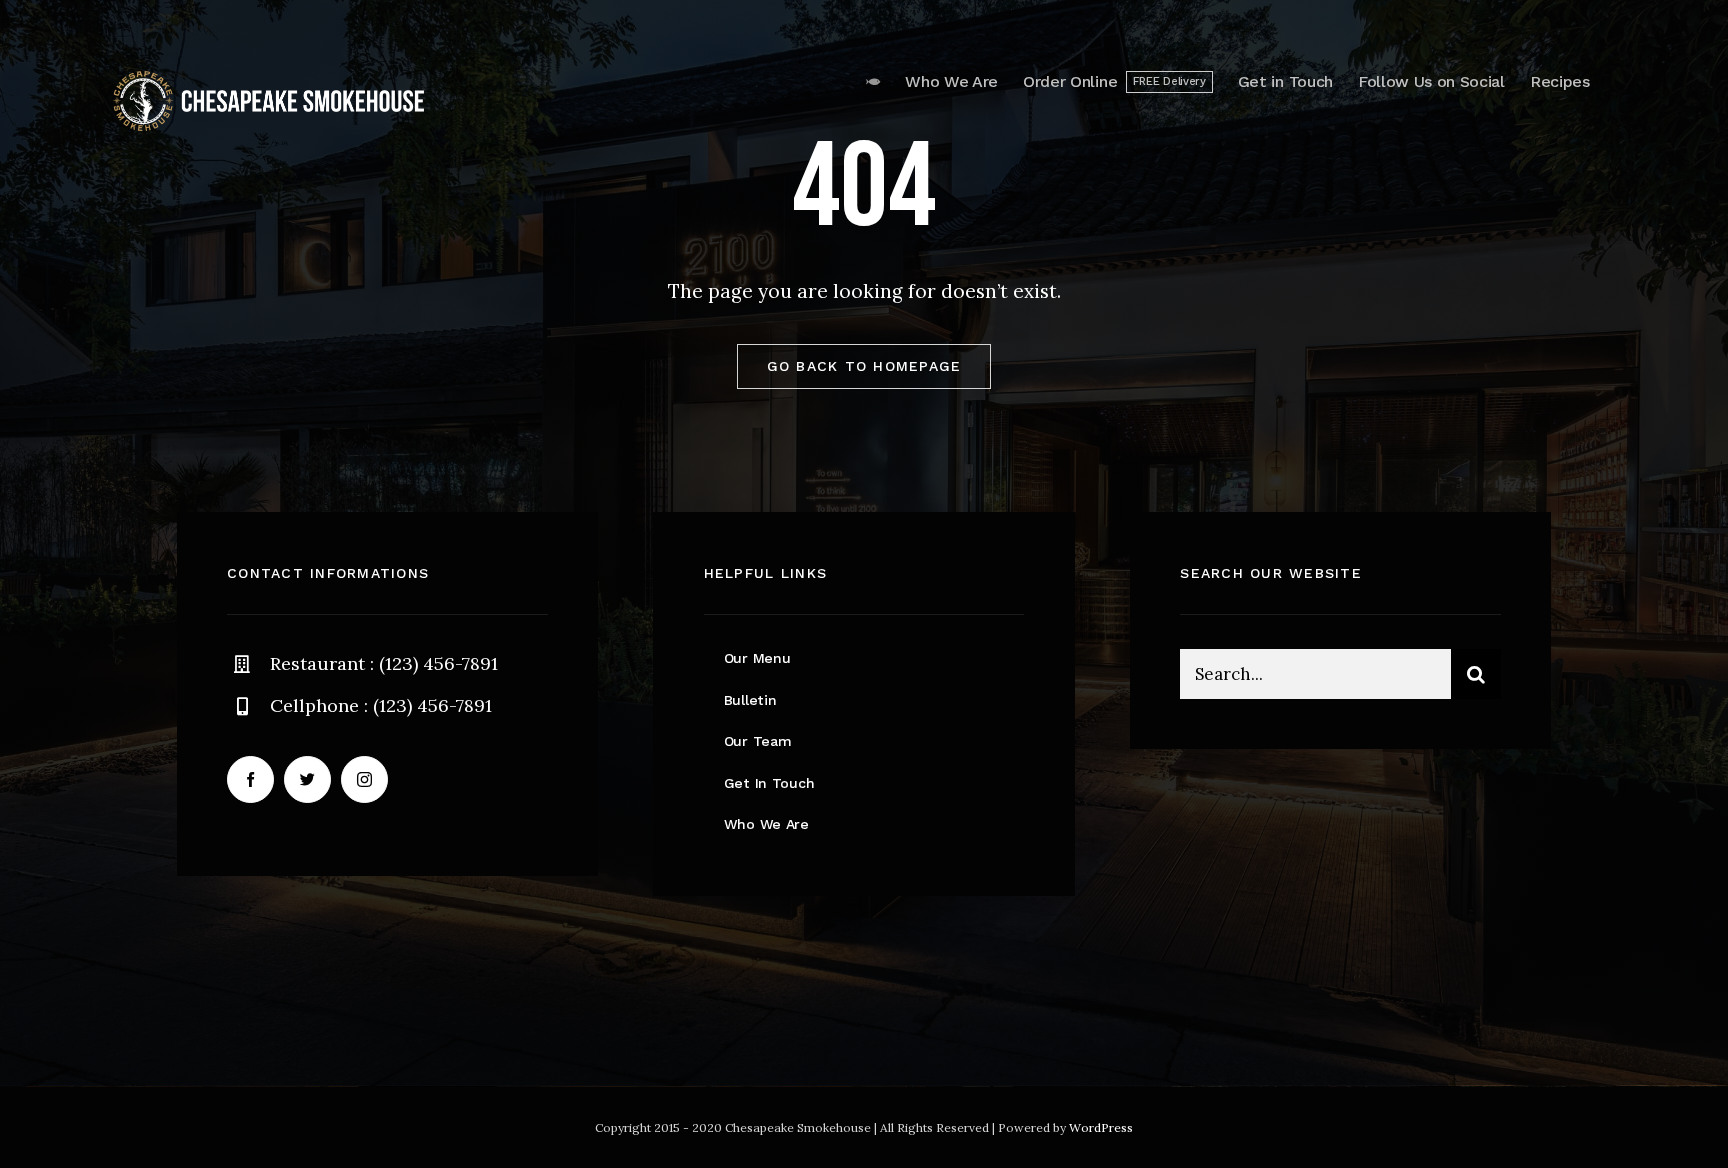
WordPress (1101, 1127)
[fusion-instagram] (364, 779)
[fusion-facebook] (250, 779)
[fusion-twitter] (307, 779)
